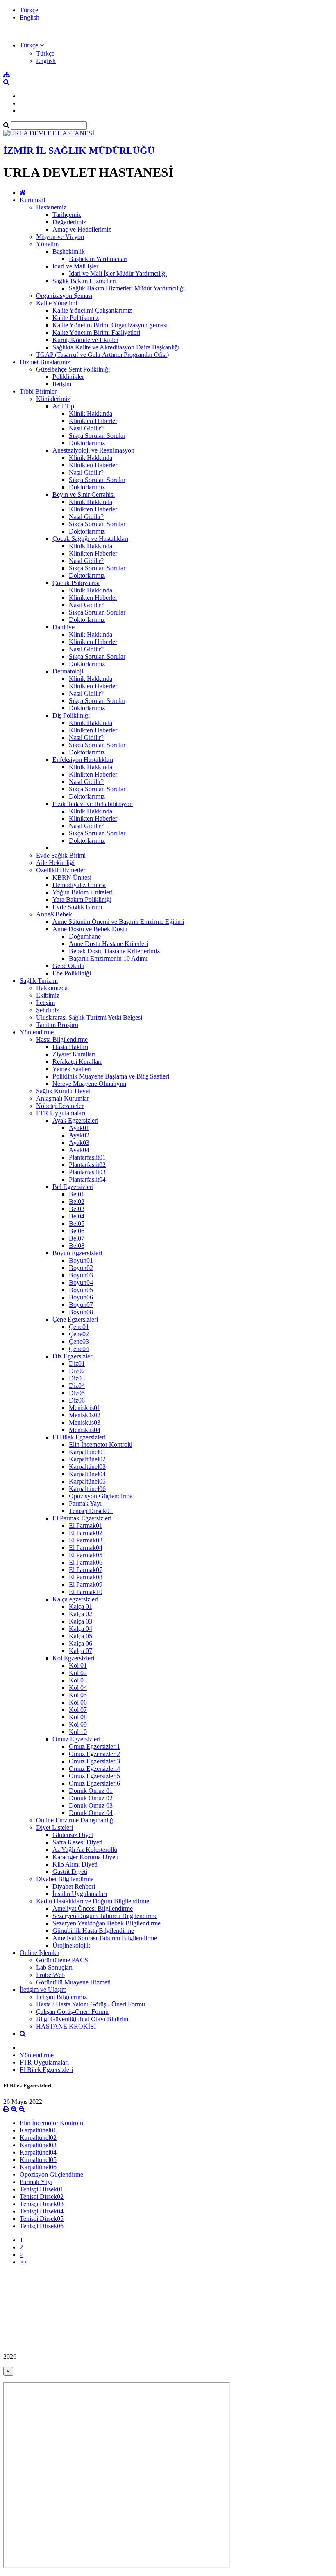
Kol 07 (78, 1710)
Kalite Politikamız (76, 318)
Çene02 (79, 1334)
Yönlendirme (37, 1032)
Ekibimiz (48, 995)
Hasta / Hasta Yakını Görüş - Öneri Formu (91, 2004)
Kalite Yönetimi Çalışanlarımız (92, 310)
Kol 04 (78, 1688)
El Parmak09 (86, 1584)
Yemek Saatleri (72, 1069)
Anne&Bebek (54, 914)
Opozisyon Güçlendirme (101, 1496)
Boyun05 (81, 1290)
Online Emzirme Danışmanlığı (75, 1820)
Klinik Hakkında (91, 413)
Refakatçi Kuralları (77, 1062)
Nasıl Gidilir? (86, 428)
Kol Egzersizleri (73, 1658)
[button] (32, 45)
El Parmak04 (86, 1548)
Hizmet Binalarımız (45, 362)
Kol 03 (78, 1680)
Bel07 (77, 1238)
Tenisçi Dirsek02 (42, 2197)
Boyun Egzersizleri (77, 1253)
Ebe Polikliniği (72, 973)
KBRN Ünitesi (72, 877)
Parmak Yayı (85, 1503)
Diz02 (77, 1371)
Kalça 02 (81, 1614)
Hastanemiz (51, 207)
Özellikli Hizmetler (61, 870)
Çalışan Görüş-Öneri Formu (72, 2012)
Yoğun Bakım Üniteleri (83, 892)
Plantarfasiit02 (87, 1165)
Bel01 (77, 1194)
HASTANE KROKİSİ (66, 2026)
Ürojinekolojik (71, 1945)
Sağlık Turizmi (39, 981)
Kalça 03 (81, 1621)
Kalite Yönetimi (57, 303)
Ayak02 (79, 1135)
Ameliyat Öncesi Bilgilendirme (93, 1908)
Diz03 (77, 1378)
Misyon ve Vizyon (60, 237)
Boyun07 (81, 1305)
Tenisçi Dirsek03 (42, 2204)
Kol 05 (78, 1695)
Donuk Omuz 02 (91, 1798)
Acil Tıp (63, 406)
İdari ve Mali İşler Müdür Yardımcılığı (118, 274)
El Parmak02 (86, 1533)
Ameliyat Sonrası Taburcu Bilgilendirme (105, 1938)
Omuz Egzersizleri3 (94, 1761)
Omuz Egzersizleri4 (94, 1769)
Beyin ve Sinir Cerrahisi (84, 494)
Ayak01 (79, 1128)
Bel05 (77, 1224)
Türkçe (29, 10)
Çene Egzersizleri (75, 1319)
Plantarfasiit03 (87, 1172)
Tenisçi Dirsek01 (91, 1511)
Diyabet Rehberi (74, 1886)
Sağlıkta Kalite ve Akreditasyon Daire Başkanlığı (116, 347)
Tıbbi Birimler (38, 391)
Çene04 (79, 1349)
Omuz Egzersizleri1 (94, 1746)
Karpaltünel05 (87, 1481)
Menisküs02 (85, 1415)
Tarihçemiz (67, 215)
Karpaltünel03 (87, 1467)
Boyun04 (81, 1282)
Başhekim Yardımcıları (98, 259)
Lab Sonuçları (54, 1967)
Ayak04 (79, 1150)
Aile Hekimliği (55, 863)
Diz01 (77, 1363)
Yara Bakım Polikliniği (82, 900)
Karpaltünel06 (87, 1489)
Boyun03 (81, 1275)
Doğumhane (85, 936)
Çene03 (79, 1341)
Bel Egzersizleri (73, 1187)
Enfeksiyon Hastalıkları (83, 760)
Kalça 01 (81, 1607)
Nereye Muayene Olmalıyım (89, 1084)
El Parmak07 (86, 1570)
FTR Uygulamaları (61, 1113)
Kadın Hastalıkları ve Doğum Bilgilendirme (93, 1901)
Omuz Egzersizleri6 (94, 1783)
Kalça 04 (81, 1629)
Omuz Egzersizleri (76, 1739)
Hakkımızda (52, 988)
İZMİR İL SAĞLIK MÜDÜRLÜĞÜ (79, 151)
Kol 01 (78, 1665)
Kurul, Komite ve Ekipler (85, 340)
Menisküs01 (85, 1408)
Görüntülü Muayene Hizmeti (73, 1982)
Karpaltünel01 (87, 1452)
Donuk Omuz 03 (91, 1805)
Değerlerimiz (69, 222)
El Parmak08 (86, 1577)
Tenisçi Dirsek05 (42, 2219)
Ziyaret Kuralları (74, 1054)
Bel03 (77, 1209)
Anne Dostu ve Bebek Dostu (90, 929)
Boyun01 (81, 1260)
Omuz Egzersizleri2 (94, 1754)
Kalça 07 (81, 1651)
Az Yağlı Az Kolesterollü (85, 1850)
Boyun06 (81, 1297)
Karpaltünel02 (87, 1459)
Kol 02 (78, 1673)
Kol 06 (78, 1702)
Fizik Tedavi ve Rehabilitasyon (93, 804)
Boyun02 (81, 1268)
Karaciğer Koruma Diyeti (85, 1857)
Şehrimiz (48, 1010)
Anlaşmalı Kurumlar (62, 1098)
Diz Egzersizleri (73, 1356)
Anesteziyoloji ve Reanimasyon (93, 450)
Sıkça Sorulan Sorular (97, 436)
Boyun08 (81, 1312)
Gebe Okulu (68, 966)
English (30, 17)
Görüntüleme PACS (62, 1960)
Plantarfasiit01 (87, 1157)
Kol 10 (78, 1732)
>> (23, 2262)
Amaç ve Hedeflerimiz (82, 229)
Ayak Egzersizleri (75, 1120)
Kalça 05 (81, 1636)
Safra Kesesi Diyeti (77, 1842)
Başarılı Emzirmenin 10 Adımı (108, 958)
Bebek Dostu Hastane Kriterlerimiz (114, 951)
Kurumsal (32, 200)
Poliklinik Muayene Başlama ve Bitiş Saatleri (111, 1076)
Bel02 (77, 1201)
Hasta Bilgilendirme (62, 1039)
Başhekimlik (69, 251)
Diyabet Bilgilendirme (65, 1879)
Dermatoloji (68, 671)
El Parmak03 (86, 1540)
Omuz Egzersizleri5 (94, 1776)
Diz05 (77, 1393)
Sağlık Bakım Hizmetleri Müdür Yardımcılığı (127, 288)
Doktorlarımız (87, 443)
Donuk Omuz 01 (91, 1791)
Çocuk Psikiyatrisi (76, 583)
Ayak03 (79, 1143)
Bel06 (77, 1231)
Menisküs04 (85, 1430)
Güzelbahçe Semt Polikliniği (73, 369)
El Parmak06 (86, 1562)
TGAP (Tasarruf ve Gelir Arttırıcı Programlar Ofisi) (102, 355)
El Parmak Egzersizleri (82, 1518)
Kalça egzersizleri (75, 1599)
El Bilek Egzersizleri (79, 1437)
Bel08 (77, 1246)
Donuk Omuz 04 (91, 1813)
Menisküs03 (85, 1422)
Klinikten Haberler (93, 421)
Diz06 (77, 1400)
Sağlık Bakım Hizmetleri (84, 281)
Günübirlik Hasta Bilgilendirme (93, 1931)
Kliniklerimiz (53, 399)
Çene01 (79, 1327)
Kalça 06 (81, 1643)
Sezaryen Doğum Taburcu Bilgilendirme (105, 1916)
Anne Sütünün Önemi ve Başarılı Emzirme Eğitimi (118, 922)
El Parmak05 (86, 1555)
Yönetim (47, 244)
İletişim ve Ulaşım (43, 1989)
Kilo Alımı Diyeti (75, 1864)
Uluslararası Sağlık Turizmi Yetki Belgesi (89, 1017)
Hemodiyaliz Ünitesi (79, 885)
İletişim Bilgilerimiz (61, 1997)
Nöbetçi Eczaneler (60, 1106)
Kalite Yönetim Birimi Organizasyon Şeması (110, 325)
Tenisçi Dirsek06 (42, 2226)
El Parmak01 (86, 1526)
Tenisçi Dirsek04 (42, 2211)
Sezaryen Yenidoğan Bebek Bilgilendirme (107, 1923)
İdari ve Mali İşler (75, 266)
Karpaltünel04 (87, 1474)
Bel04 (77, 1216)
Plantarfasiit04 (87, 1179)
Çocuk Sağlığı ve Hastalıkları (90, 539)
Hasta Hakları (70, 1047)
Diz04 (77, 1386)
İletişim (62, 384)
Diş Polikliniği (71, 715)
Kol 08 (78, 1717)
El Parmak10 (86, 1592)
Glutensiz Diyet (73, 1835)
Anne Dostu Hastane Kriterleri (108, 944)
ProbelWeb (50, 1975)
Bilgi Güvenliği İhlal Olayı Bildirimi (83, 2019)
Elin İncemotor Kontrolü (101, 1444)
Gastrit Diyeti (70, 1872)
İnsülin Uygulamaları (80, 1894)
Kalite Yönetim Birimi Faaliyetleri (96, 332)
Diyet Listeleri (54, 1827)
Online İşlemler (40, 1953)
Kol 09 (78, 1724)
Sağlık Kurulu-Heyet (63, 1091)
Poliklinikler (68, 377)
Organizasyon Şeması (64, 296)
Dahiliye (64, 627)
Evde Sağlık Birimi (61, 855)
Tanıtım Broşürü (57, 1025)
